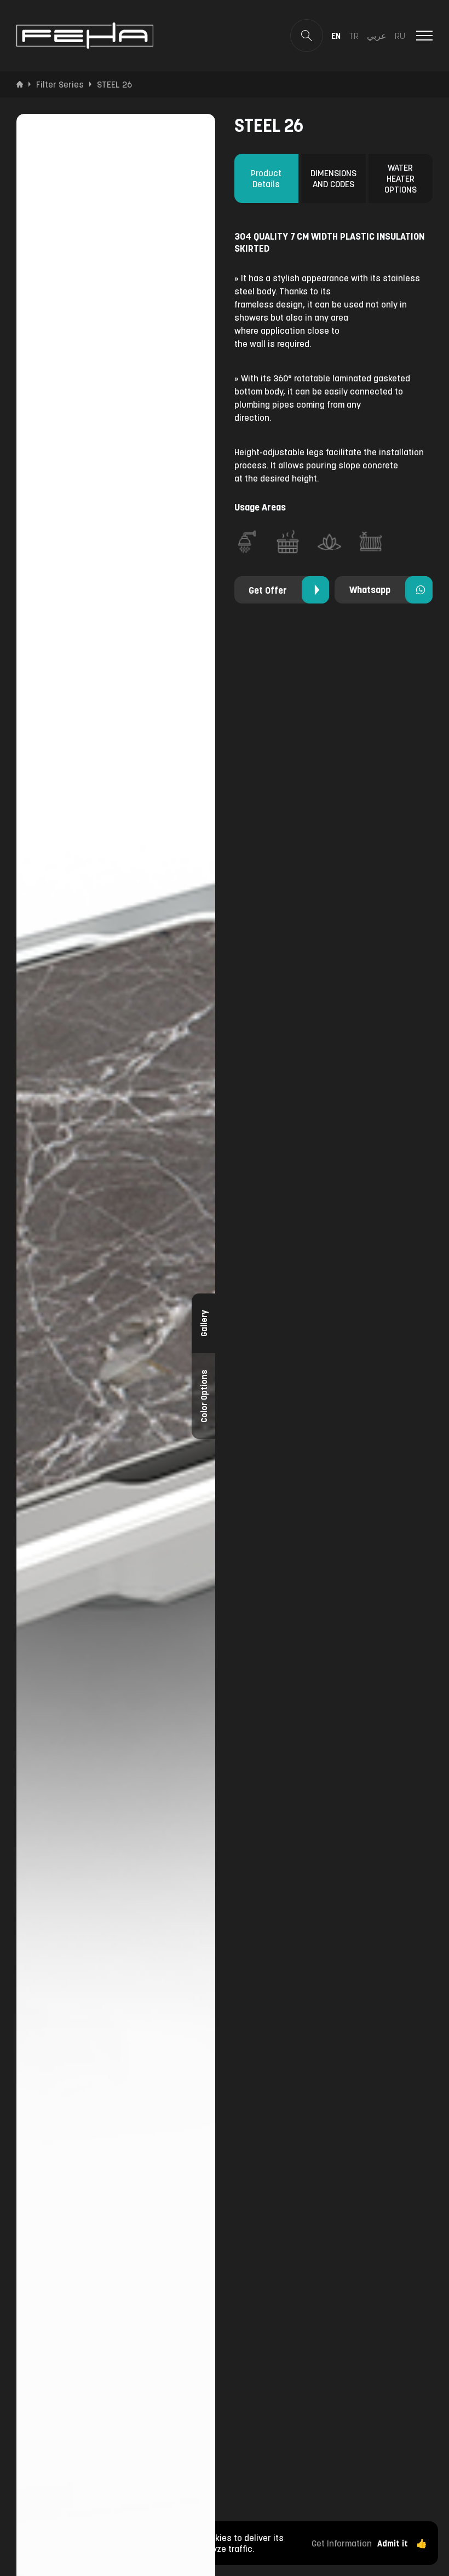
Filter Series (60, 84)
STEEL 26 (114, 84)
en (336, 36)
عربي (377, 36)
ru (400, 36)
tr (354, 36)
